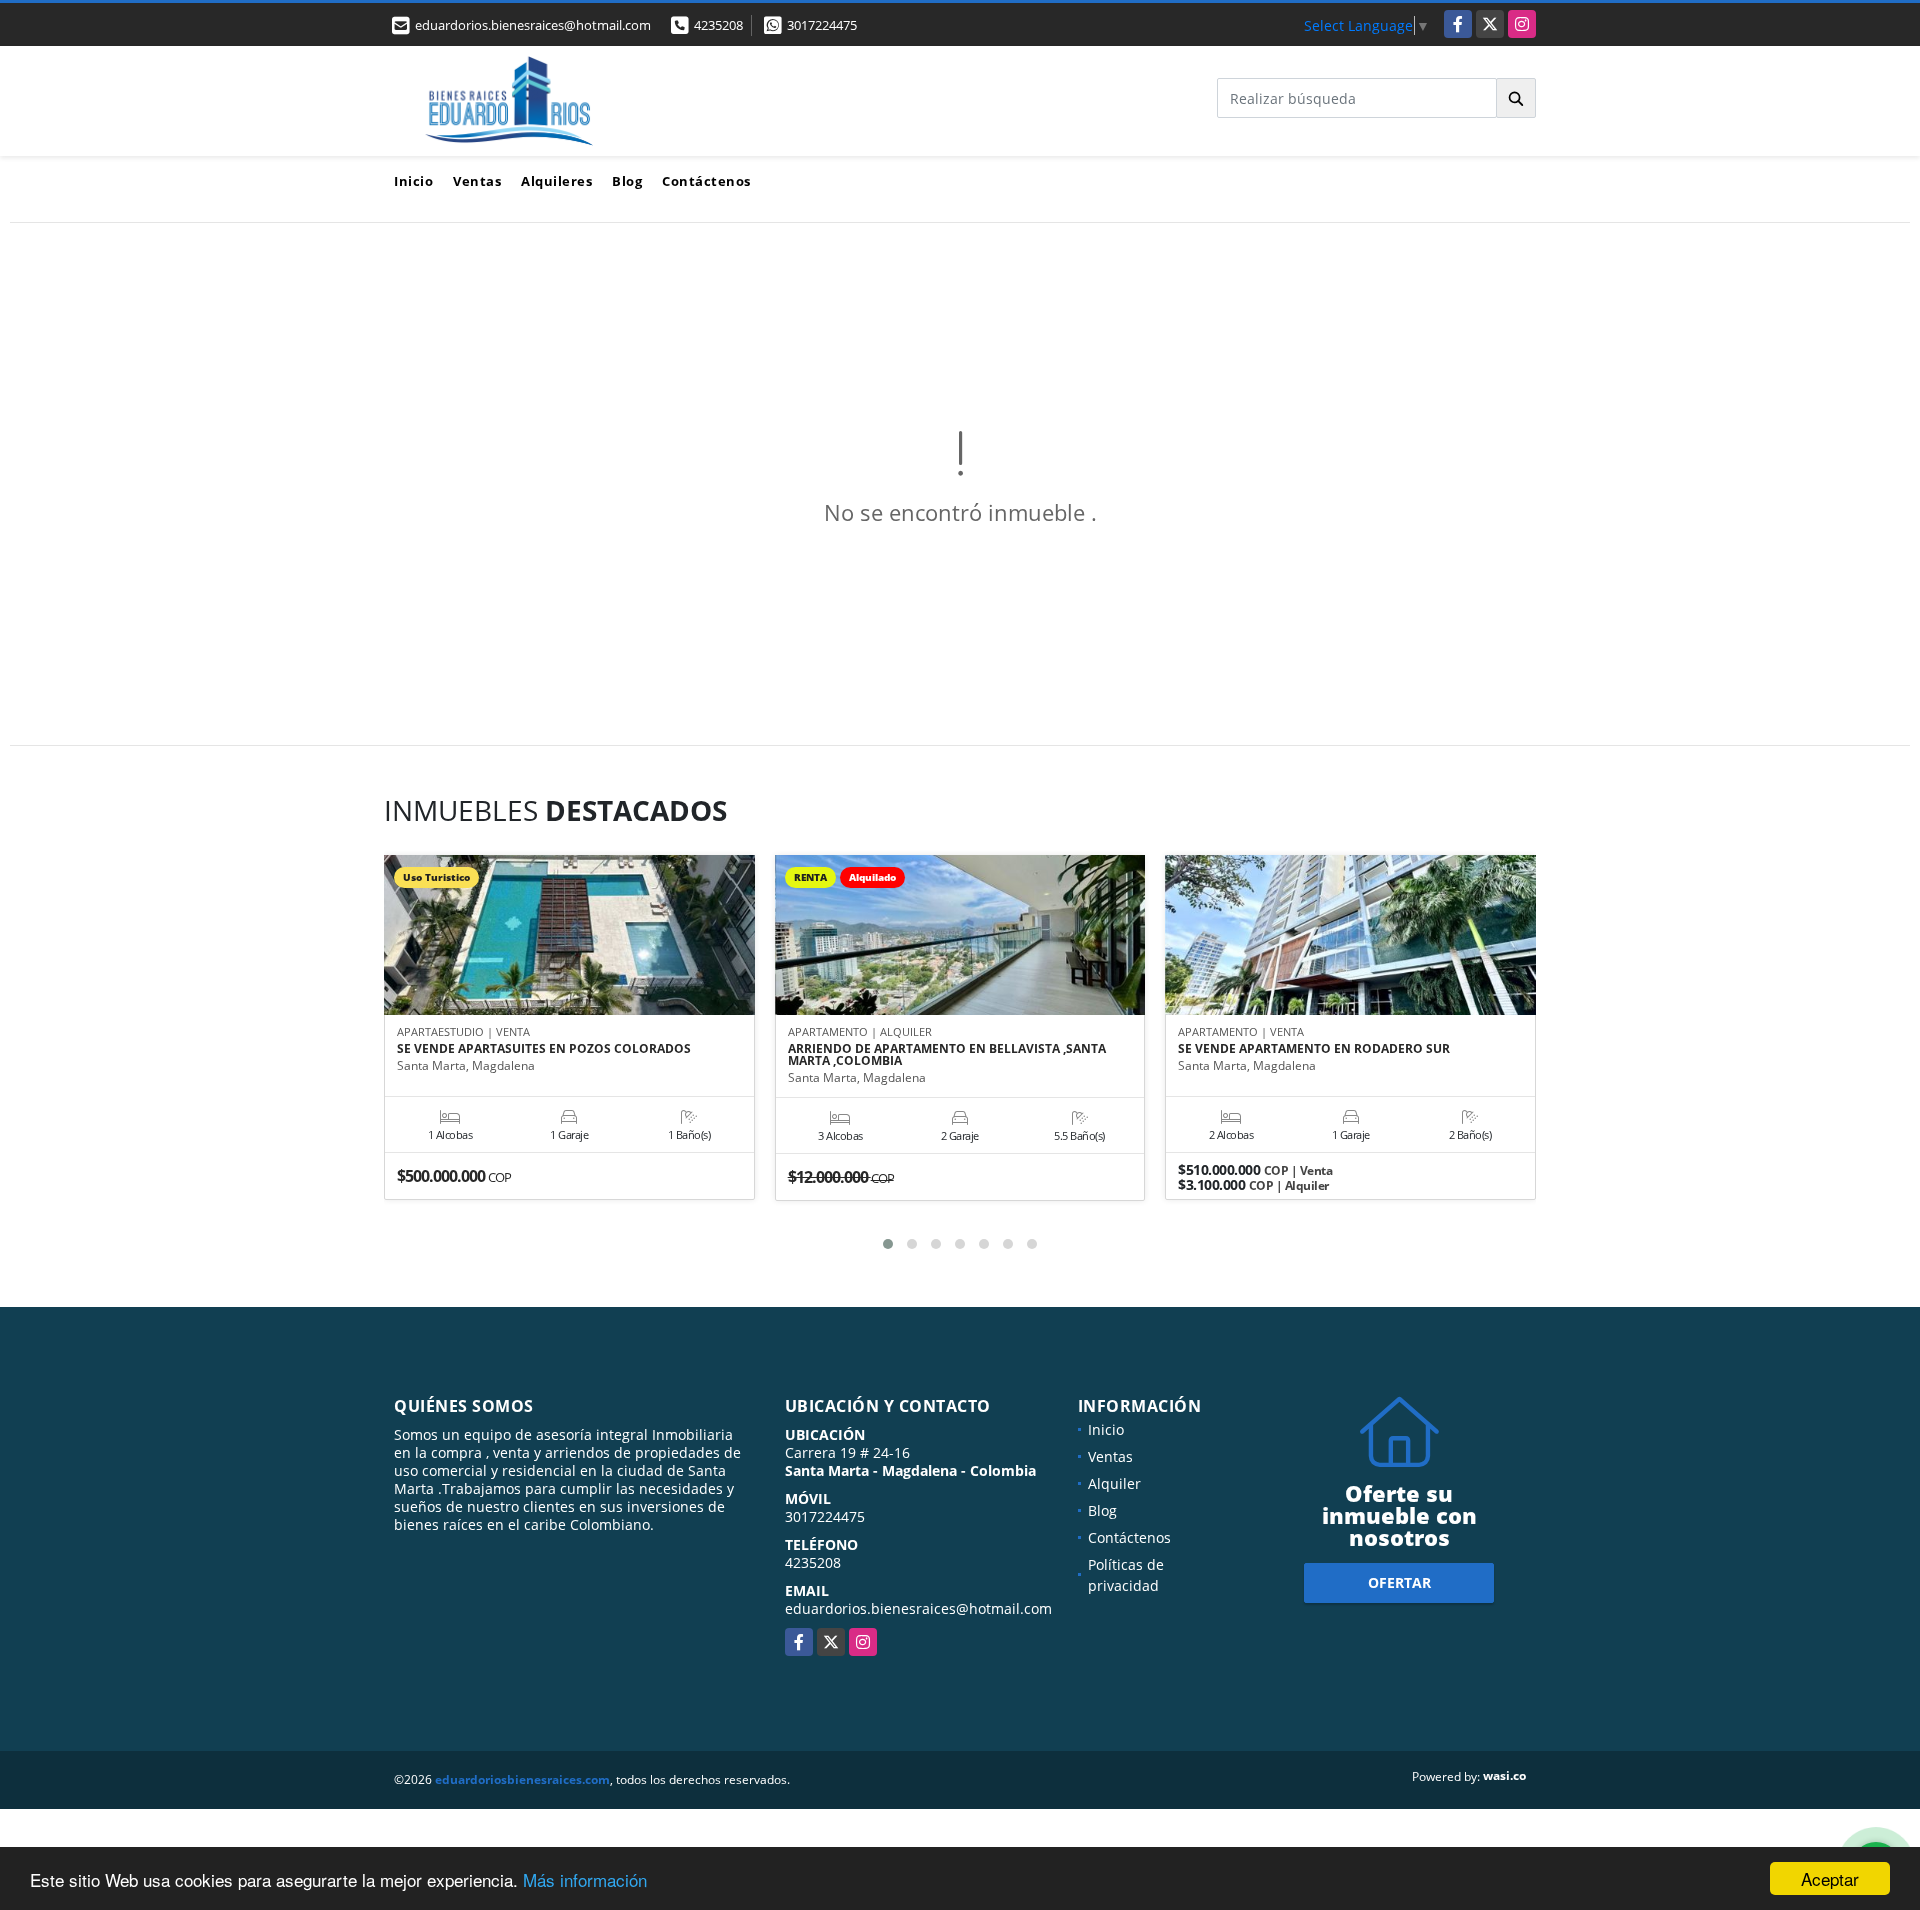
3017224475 (822, 25)
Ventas (477, 181)
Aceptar (1830, 1878)
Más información (585, 1879)
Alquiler (1114, 1483)
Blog (627, 181)
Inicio (413, 181)
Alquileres (556, 181)
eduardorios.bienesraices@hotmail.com (918, 1608)
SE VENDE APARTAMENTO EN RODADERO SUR (1314, 1049)
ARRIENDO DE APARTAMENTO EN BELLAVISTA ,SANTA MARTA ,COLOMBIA (947, 1055)
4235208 (718, 25)
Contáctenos (706, 181)
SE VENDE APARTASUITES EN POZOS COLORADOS (544, 1049)
